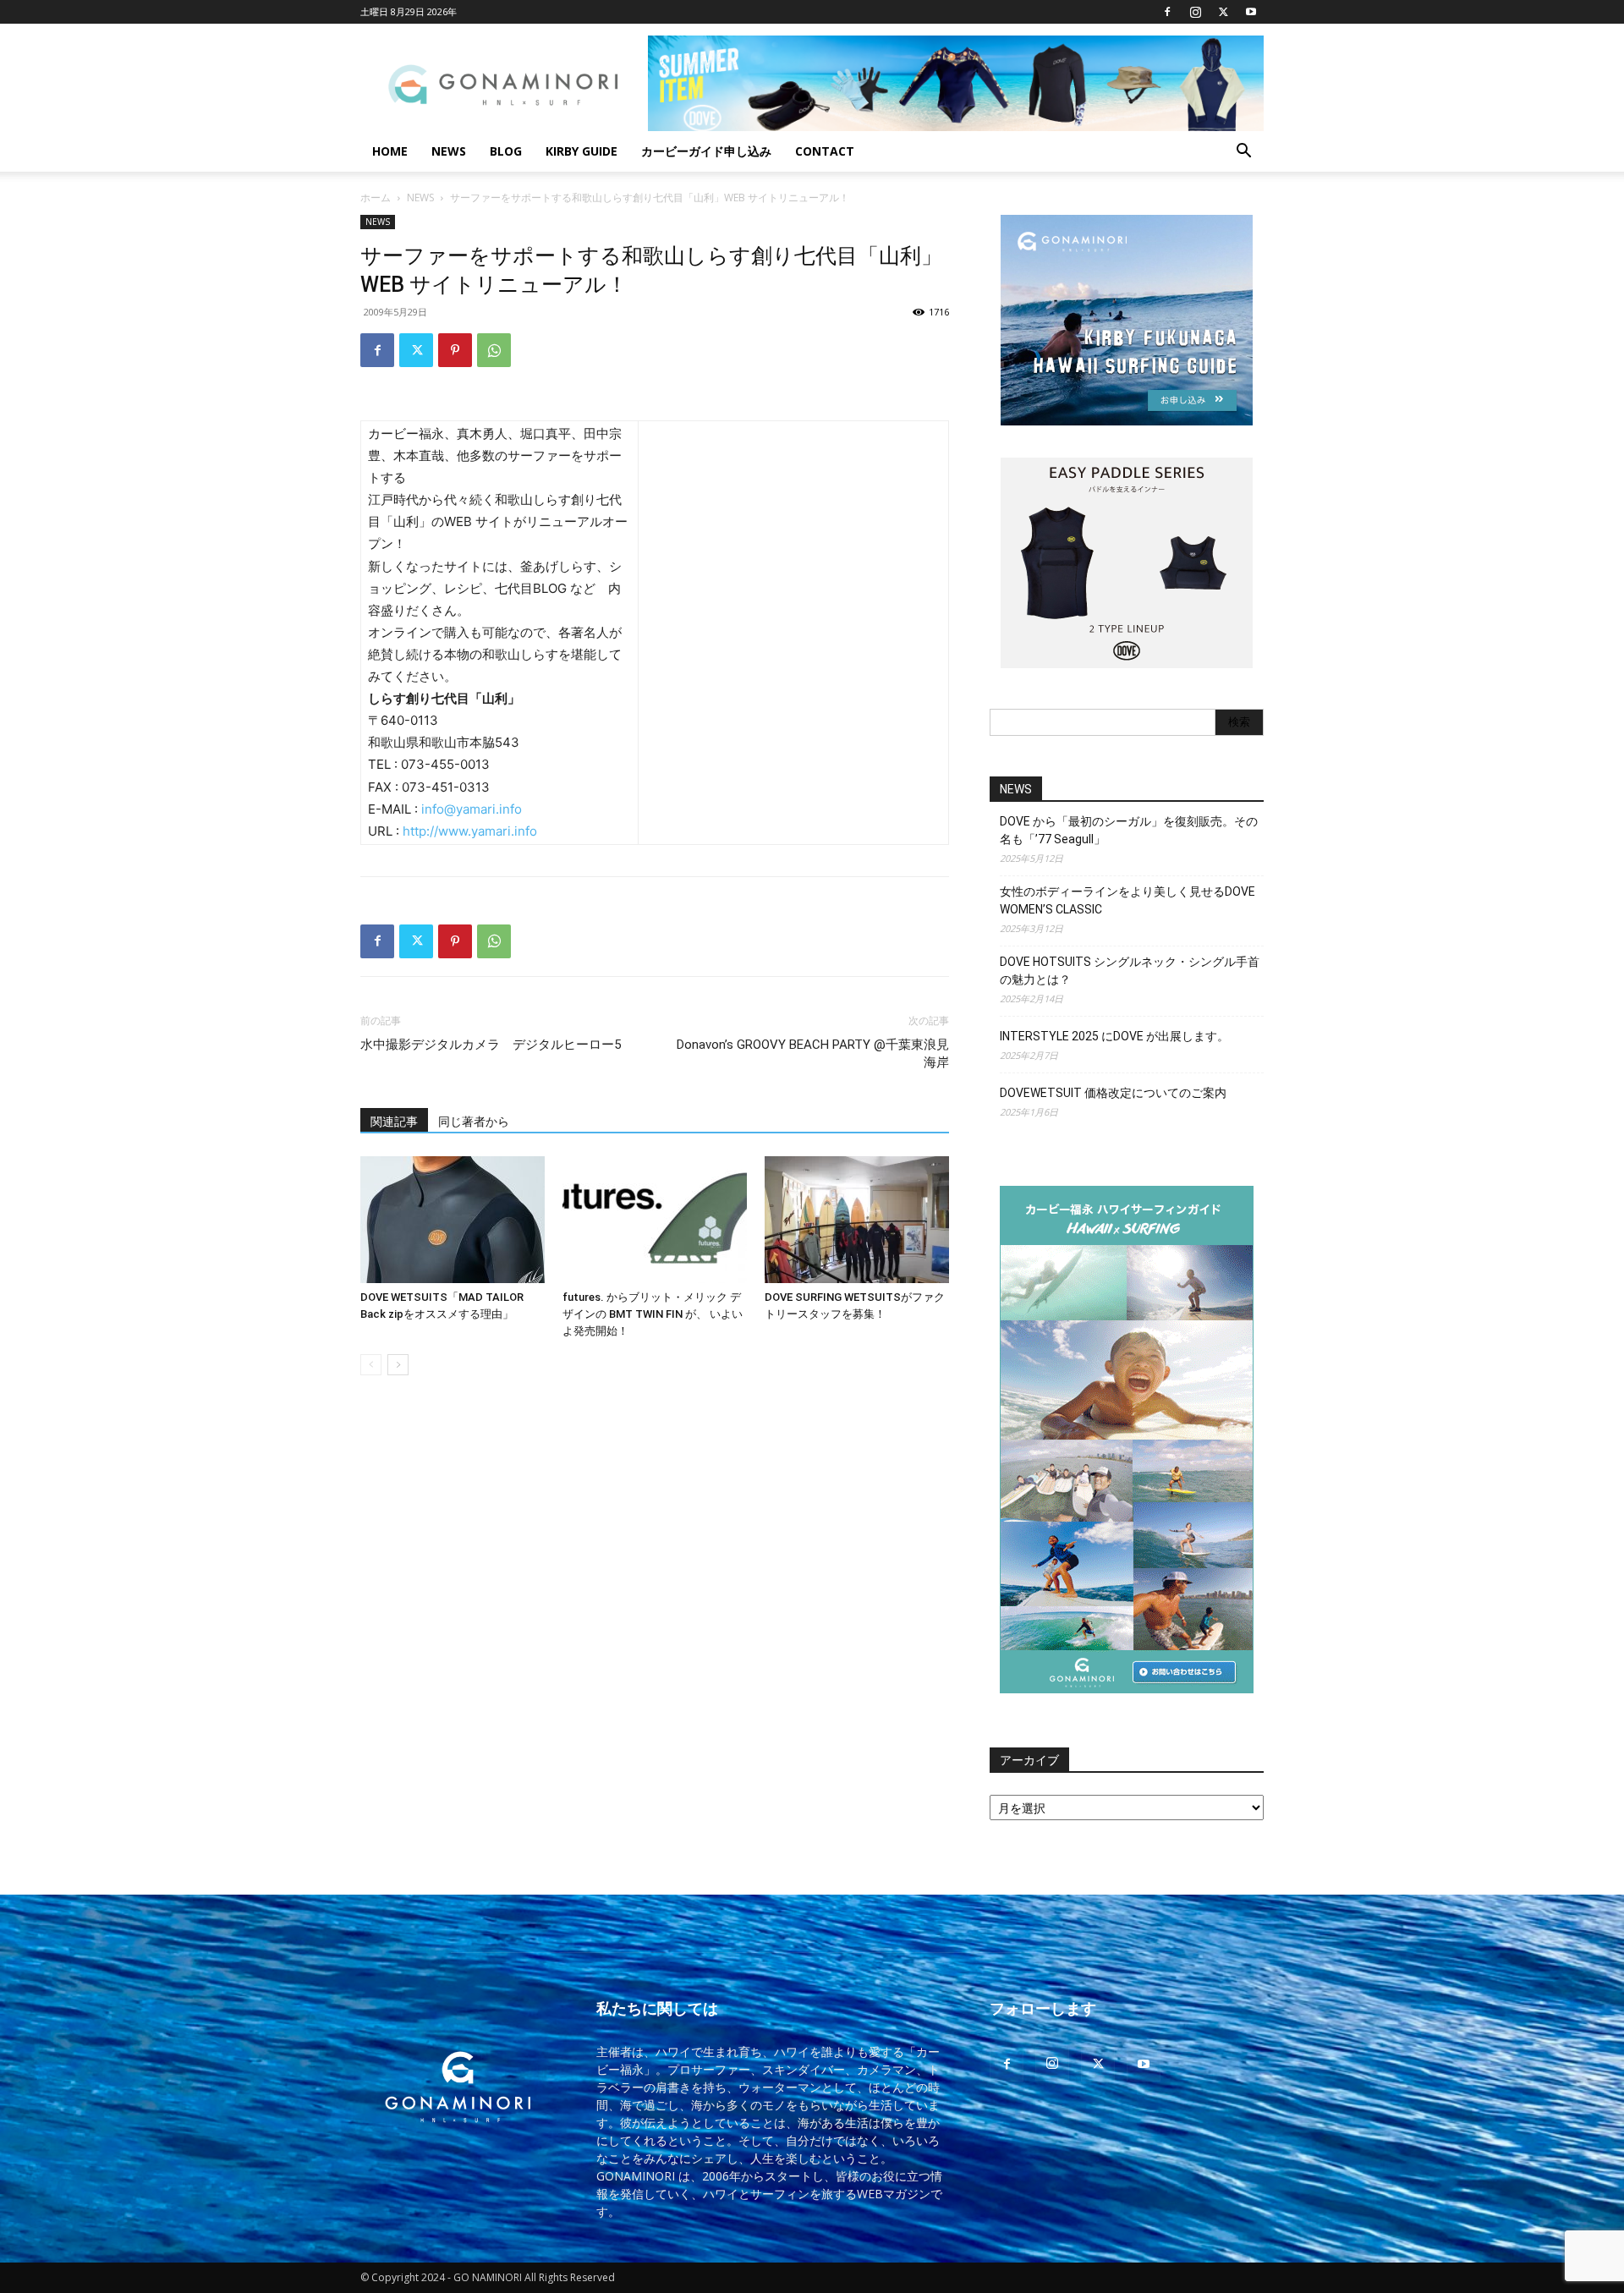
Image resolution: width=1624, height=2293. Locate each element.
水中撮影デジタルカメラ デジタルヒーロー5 (491, 1045)
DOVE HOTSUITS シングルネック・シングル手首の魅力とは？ (1130, 971)
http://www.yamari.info (470, 831)
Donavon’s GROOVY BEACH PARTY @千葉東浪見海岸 (813, 1053)
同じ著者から (474, 1122)
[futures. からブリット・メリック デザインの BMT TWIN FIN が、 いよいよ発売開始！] (655, 1220)
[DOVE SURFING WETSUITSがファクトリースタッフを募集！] (857, 1220)
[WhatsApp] (494, 350)
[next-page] (398, 1365)
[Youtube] (1251, 12)
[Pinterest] (455, 350)
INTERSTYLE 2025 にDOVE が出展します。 (1114, 1036)
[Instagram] (1195, 12)
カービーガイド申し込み (706, 151)
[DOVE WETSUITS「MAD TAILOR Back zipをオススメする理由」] (453, 1220)
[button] (1243, 153)
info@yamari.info (472, 809)
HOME (390, 151)
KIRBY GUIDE (582, 151)
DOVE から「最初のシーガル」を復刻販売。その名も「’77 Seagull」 (1129, 830)
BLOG (506, 151)
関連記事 (394, 1122)
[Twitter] (1223, 12)
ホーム (376, 197)
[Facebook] (1167, 12)
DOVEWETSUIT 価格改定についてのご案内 (1113, 1093)
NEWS (449, 151)
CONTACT (825, 151)
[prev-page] (371, 1365)
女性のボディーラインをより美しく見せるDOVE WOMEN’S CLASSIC (1127, 900)
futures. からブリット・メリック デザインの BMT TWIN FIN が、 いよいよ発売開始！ (653, 1314)
